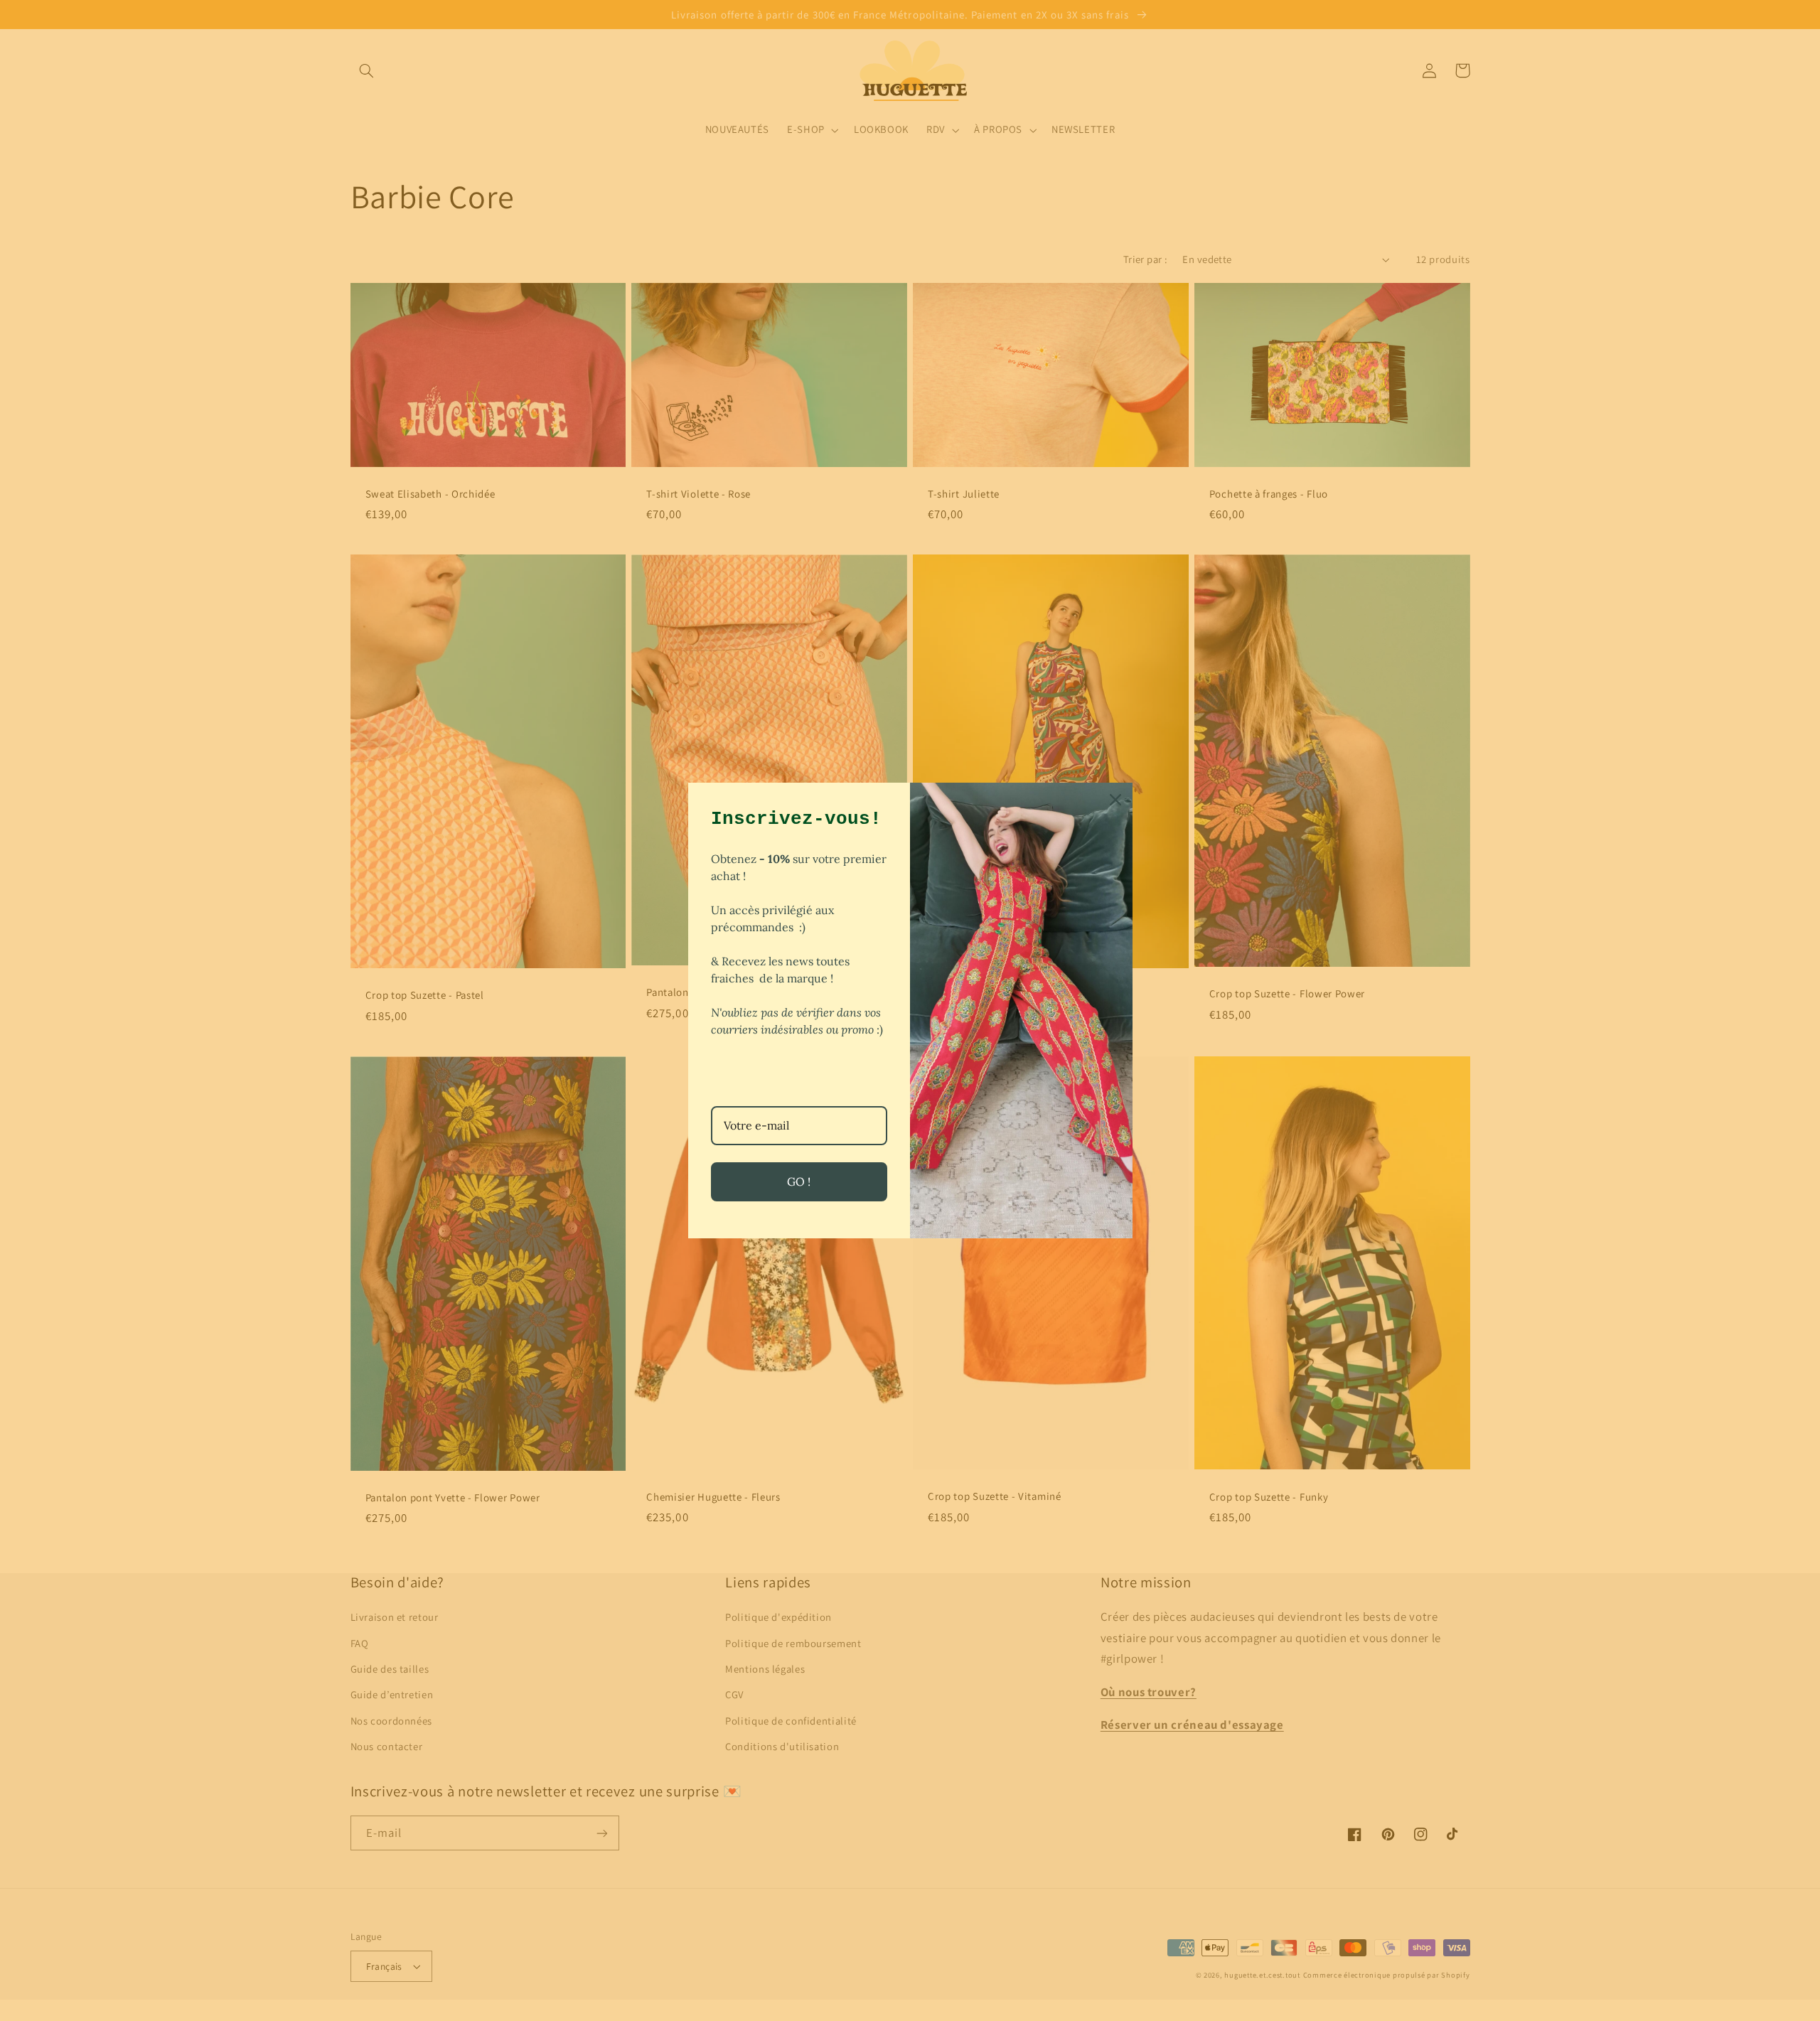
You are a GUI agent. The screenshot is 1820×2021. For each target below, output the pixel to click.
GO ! (799, 1181)
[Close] (1115, 800)
